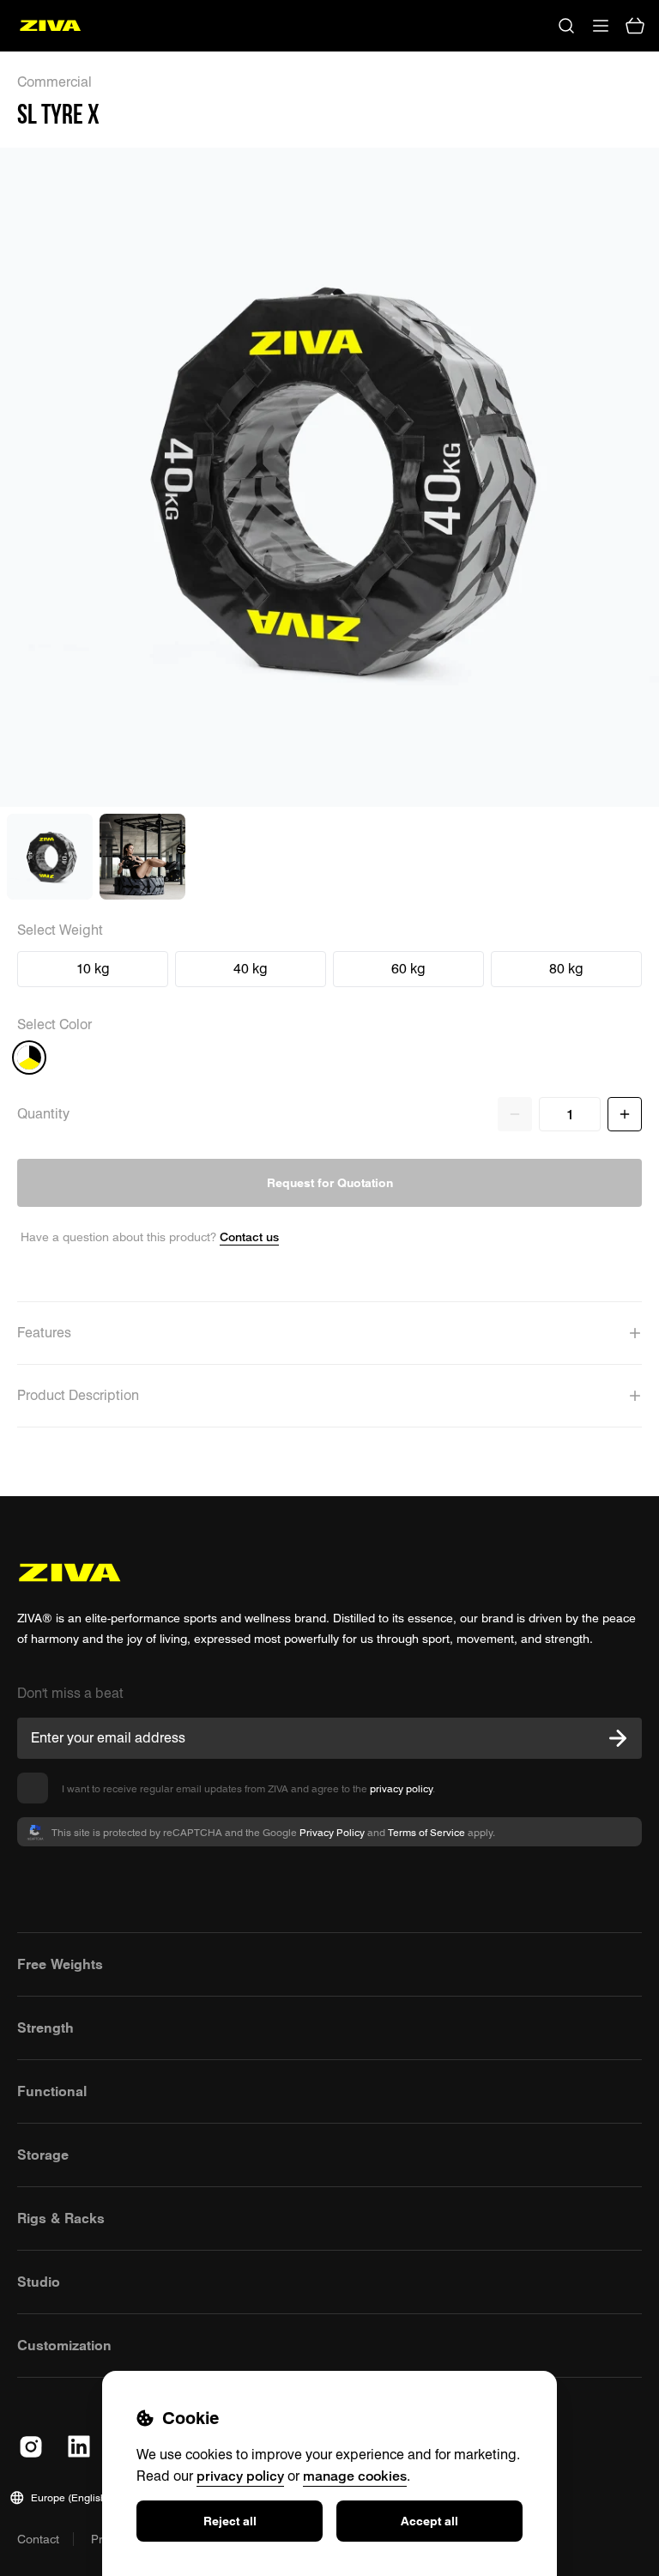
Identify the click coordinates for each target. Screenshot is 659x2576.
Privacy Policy (332, 1832)
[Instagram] (31, 2446)
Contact (38, 2539)
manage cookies (355, 2476)
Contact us (249, 1236)
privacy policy (401, 1788)
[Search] (566, 26)
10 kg (93, 969)
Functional (52, 2091)
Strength (45, 2027)
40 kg (251, 969)
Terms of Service (426, 1832)
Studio (39, 2282)
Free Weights (60, 1964)
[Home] (50, 26)
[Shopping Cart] (635, 26)
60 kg (408, 969)
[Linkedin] (79, 2446)
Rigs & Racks (61, 2218)
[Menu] (601, 26)
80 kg (566, 969)
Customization (64, 2345)
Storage (43, 2155)
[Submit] (618, 1738)
